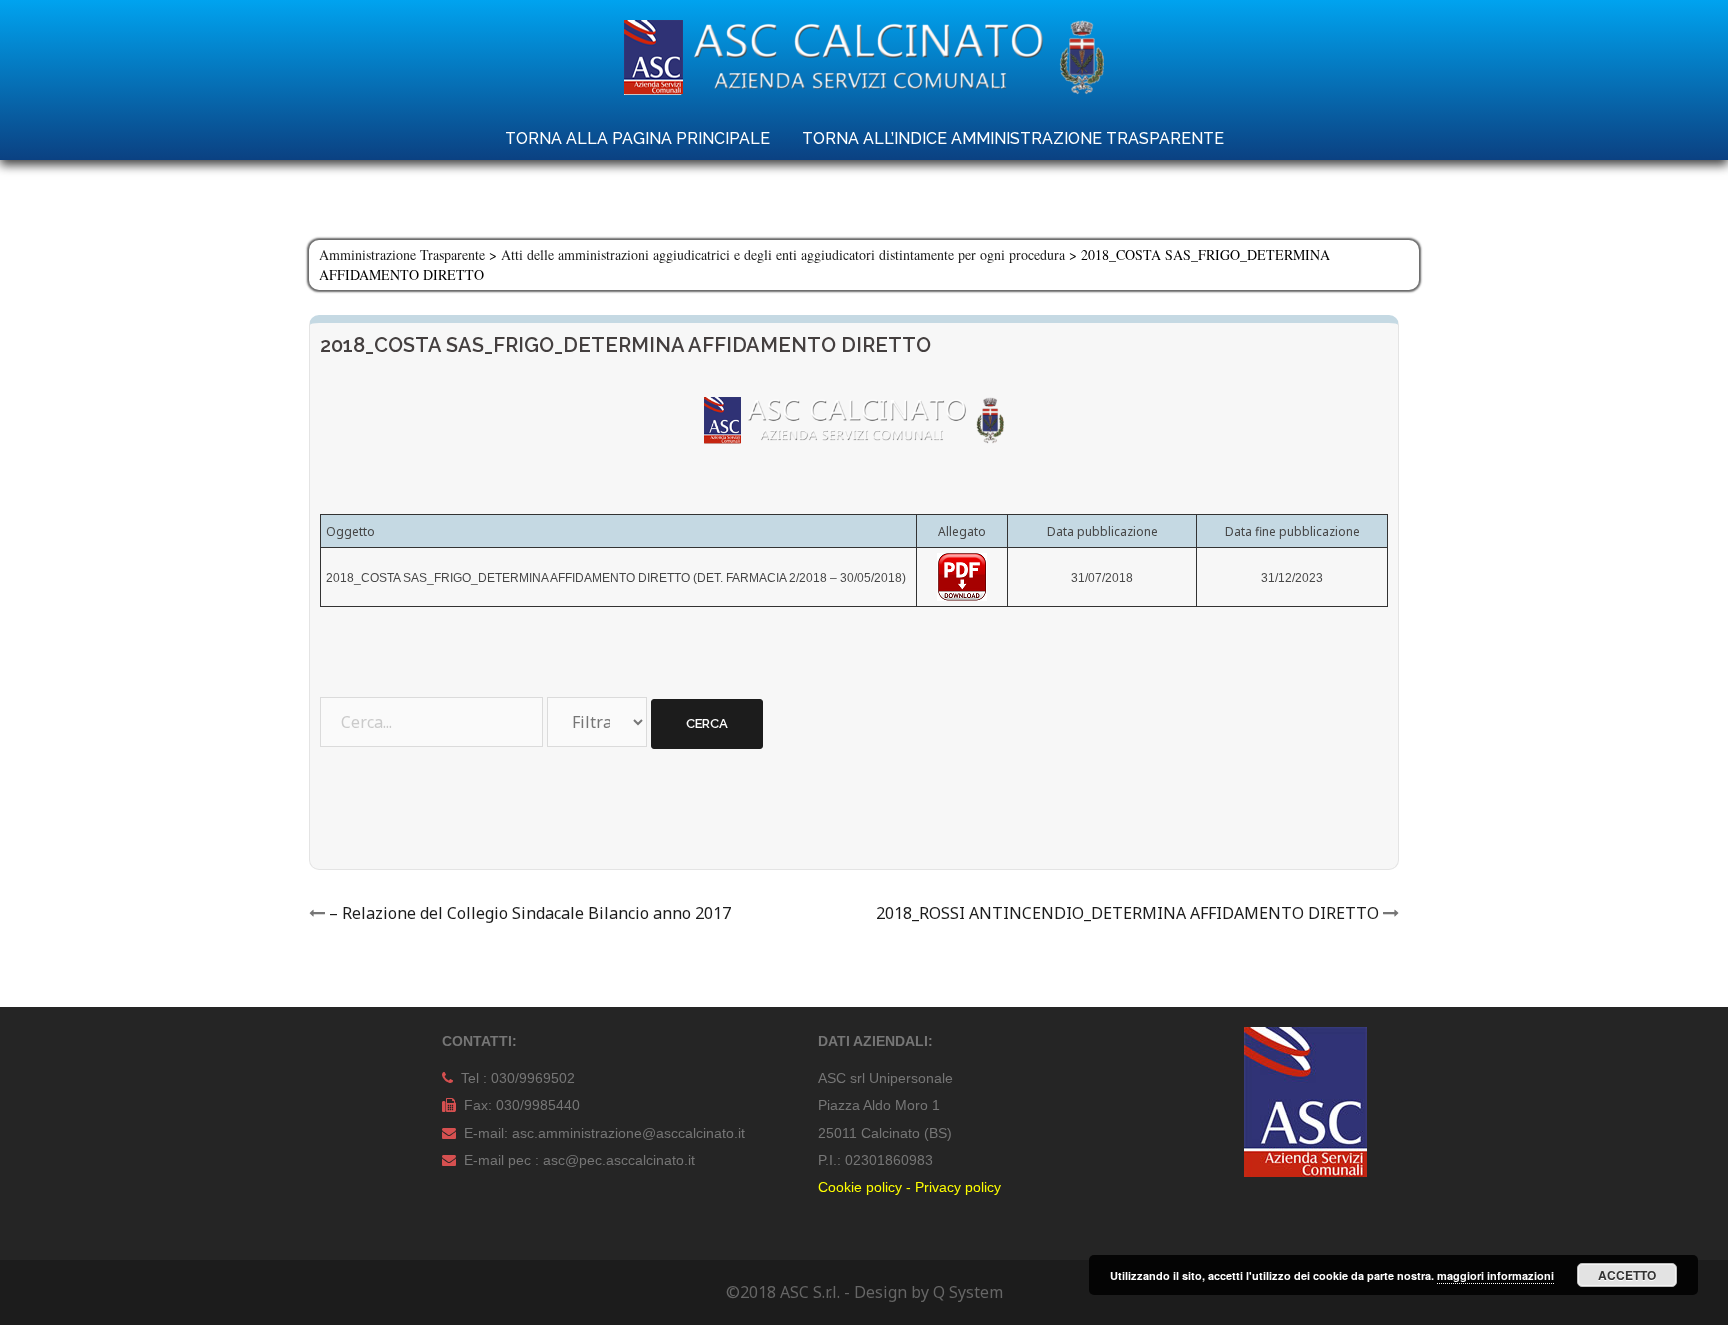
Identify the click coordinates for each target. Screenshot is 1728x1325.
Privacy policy (958, 1187)
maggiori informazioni (1495, 1275)
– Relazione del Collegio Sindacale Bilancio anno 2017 (530, 913)
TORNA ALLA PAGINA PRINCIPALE (637, 138)
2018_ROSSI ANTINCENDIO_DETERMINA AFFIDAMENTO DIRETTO (1127, 913)
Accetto (1627, 1275)
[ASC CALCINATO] (864, 63)
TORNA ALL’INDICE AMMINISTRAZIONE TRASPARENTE (1013, 138)
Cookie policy (860, 1187)
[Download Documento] (962, 575)
